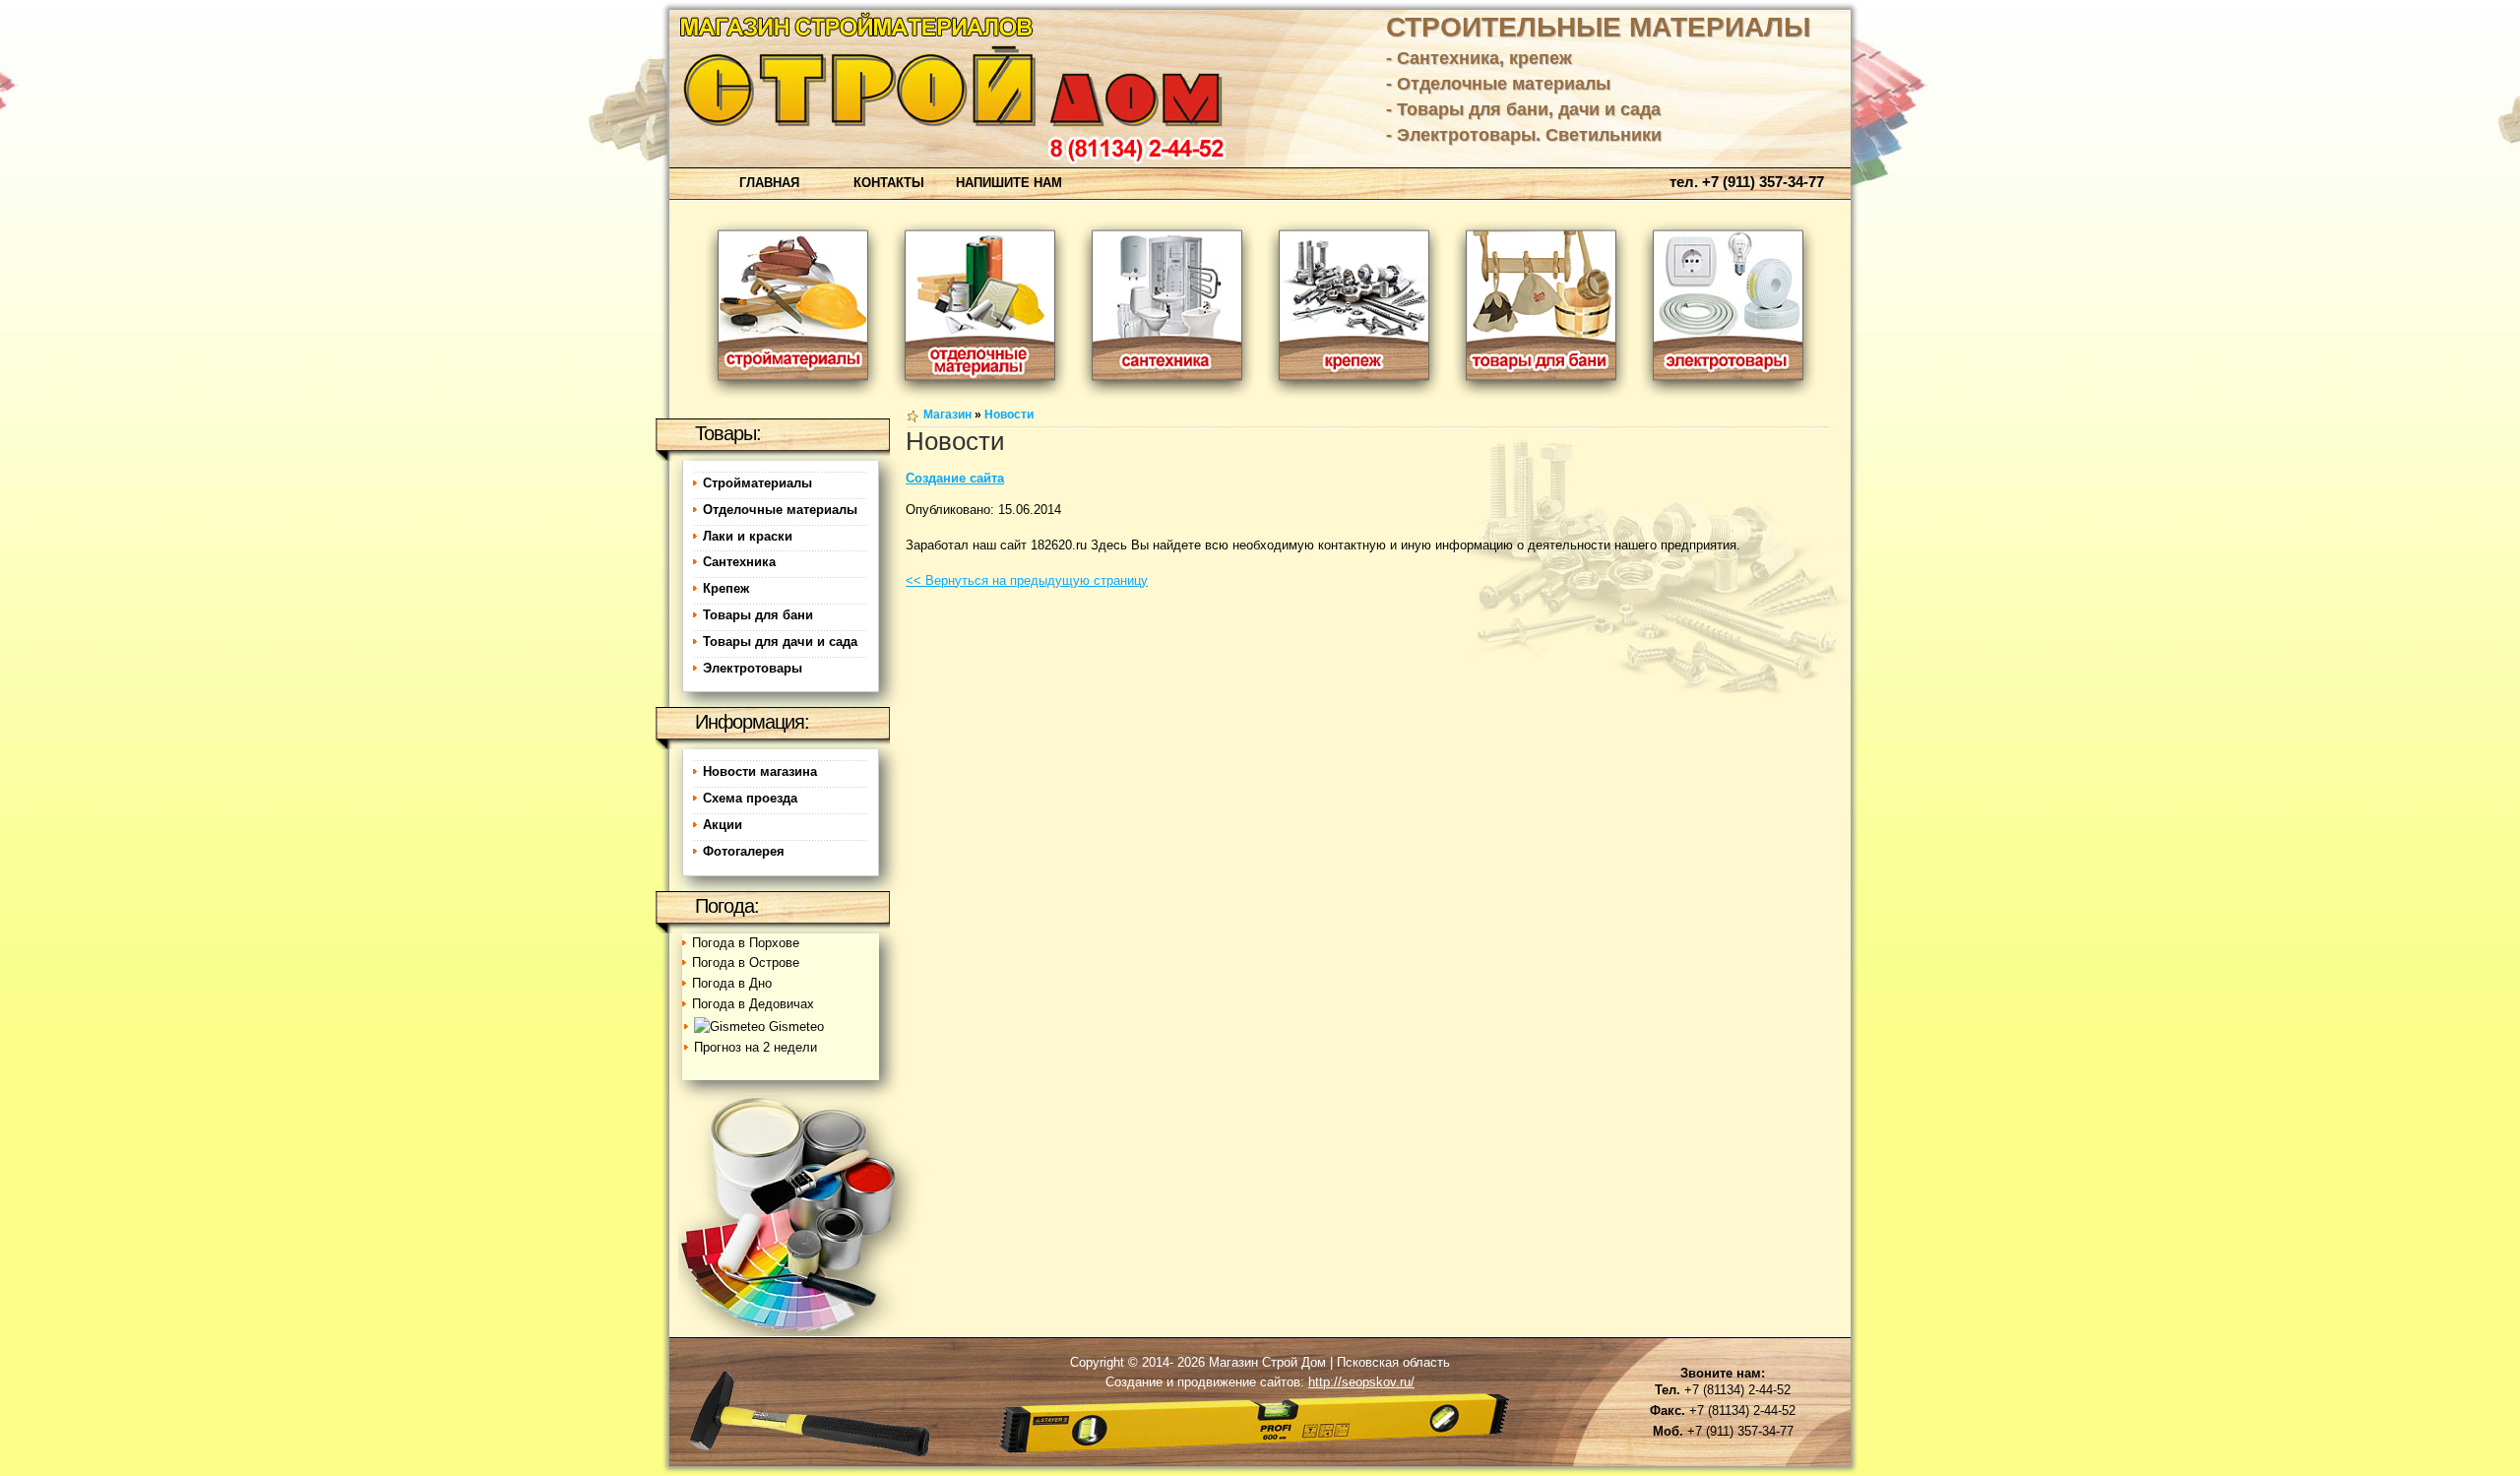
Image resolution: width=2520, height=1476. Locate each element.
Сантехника (739, 562)
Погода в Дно (732, 983)
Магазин (947, 415)
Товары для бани (758, 615)
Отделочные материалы (780, 510)
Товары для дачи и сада (780, 642)
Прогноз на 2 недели (756, 1047)
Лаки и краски (748, 536)
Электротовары (753, 668)
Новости (1009, 415)
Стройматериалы (757, 483)
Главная (769, 183)
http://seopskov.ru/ (1361, 1382)
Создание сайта (955, 478)
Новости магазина (760, 771)
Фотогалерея (744, 851)
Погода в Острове (746, 963)
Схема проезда (750, 798)
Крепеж (726, 588)
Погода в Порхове (746, 943)
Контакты (889, 183)
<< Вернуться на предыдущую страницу (1027, 580)
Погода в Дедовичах (753, 1004)
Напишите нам (1009, 183)
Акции (723, 825)
